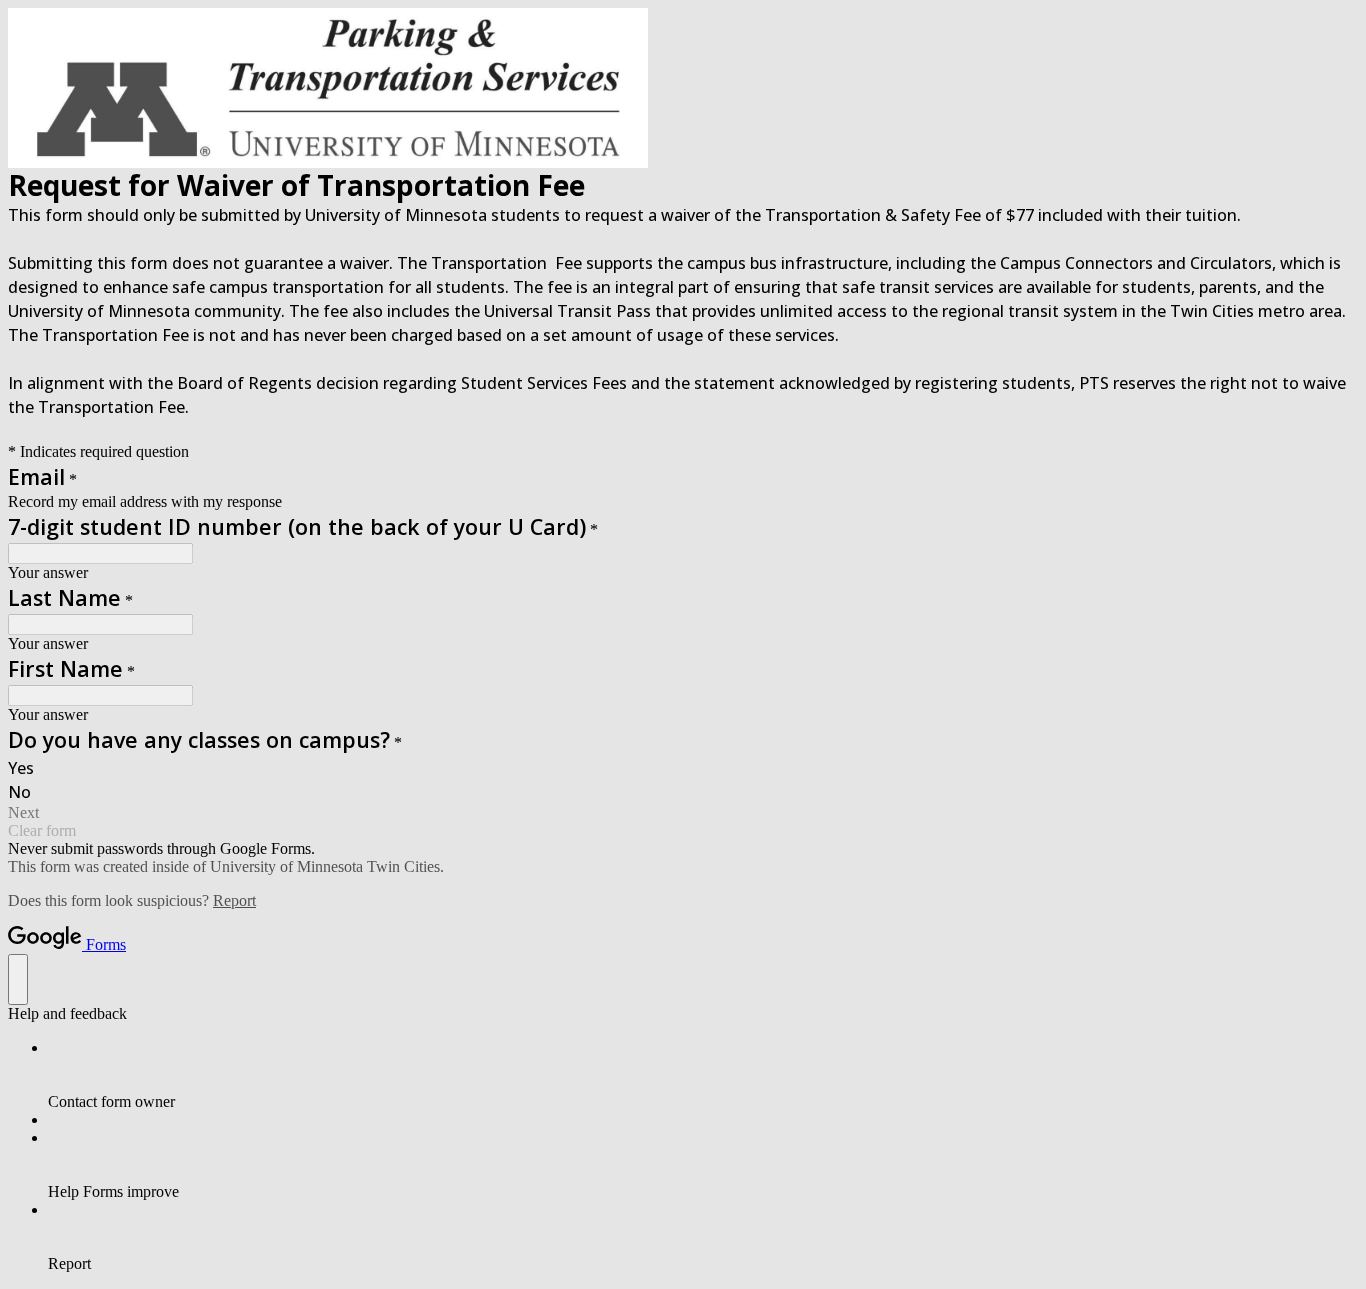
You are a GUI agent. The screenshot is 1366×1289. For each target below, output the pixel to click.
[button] (683, 813)
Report (234, 900)
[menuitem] (703, 1075)
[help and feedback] (18, 979)
